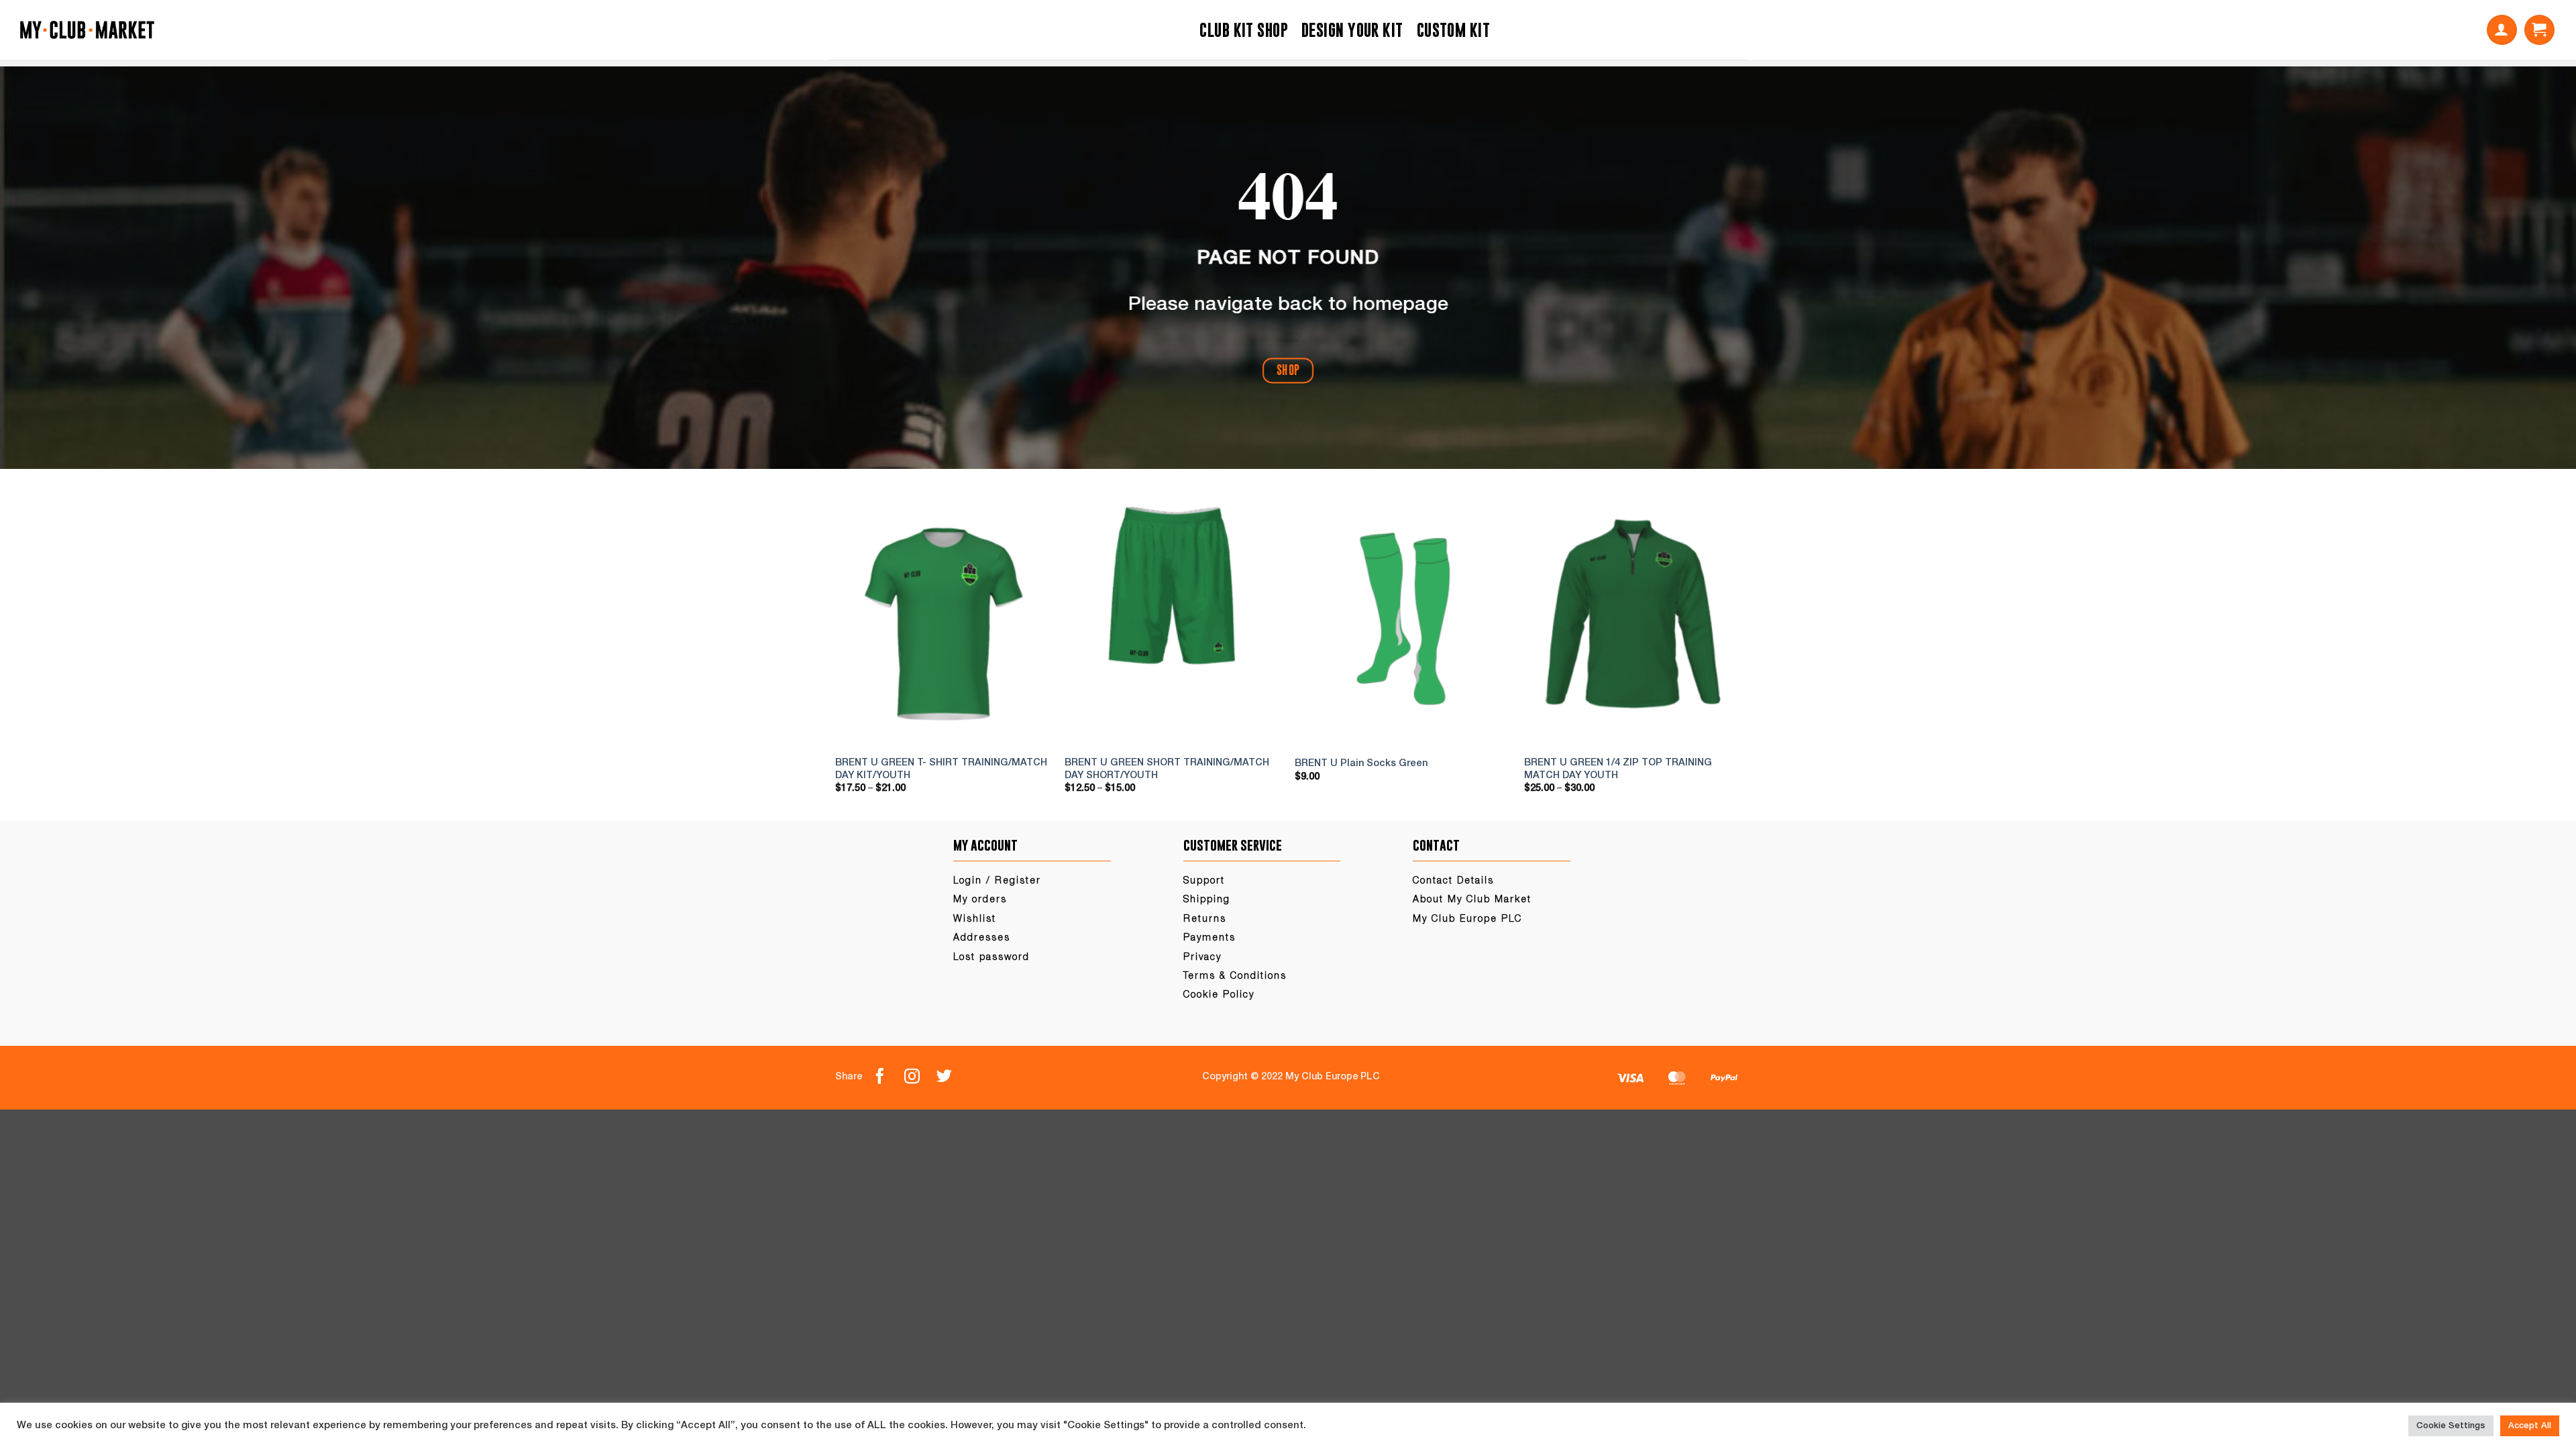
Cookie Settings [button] (2451, 1426)
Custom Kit (1453, 30)
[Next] (1725, 653)
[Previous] (851, 653)
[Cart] (2539, 30)
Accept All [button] (2530, 1426)
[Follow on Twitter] (953, 1077)
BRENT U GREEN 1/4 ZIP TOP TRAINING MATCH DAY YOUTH (1618, 769)
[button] (2502, 30)
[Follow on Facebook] (888, 1077)
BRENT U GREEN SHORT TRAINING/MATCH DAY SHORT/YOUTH (1167, 769)
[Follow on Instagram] (920, 1077)
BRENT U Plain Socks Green (1361, 764)
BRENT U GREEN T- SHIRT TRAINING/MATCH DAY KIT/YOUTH (941, 769)
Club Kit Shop (1244, 30)
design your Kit (1352, 30)
